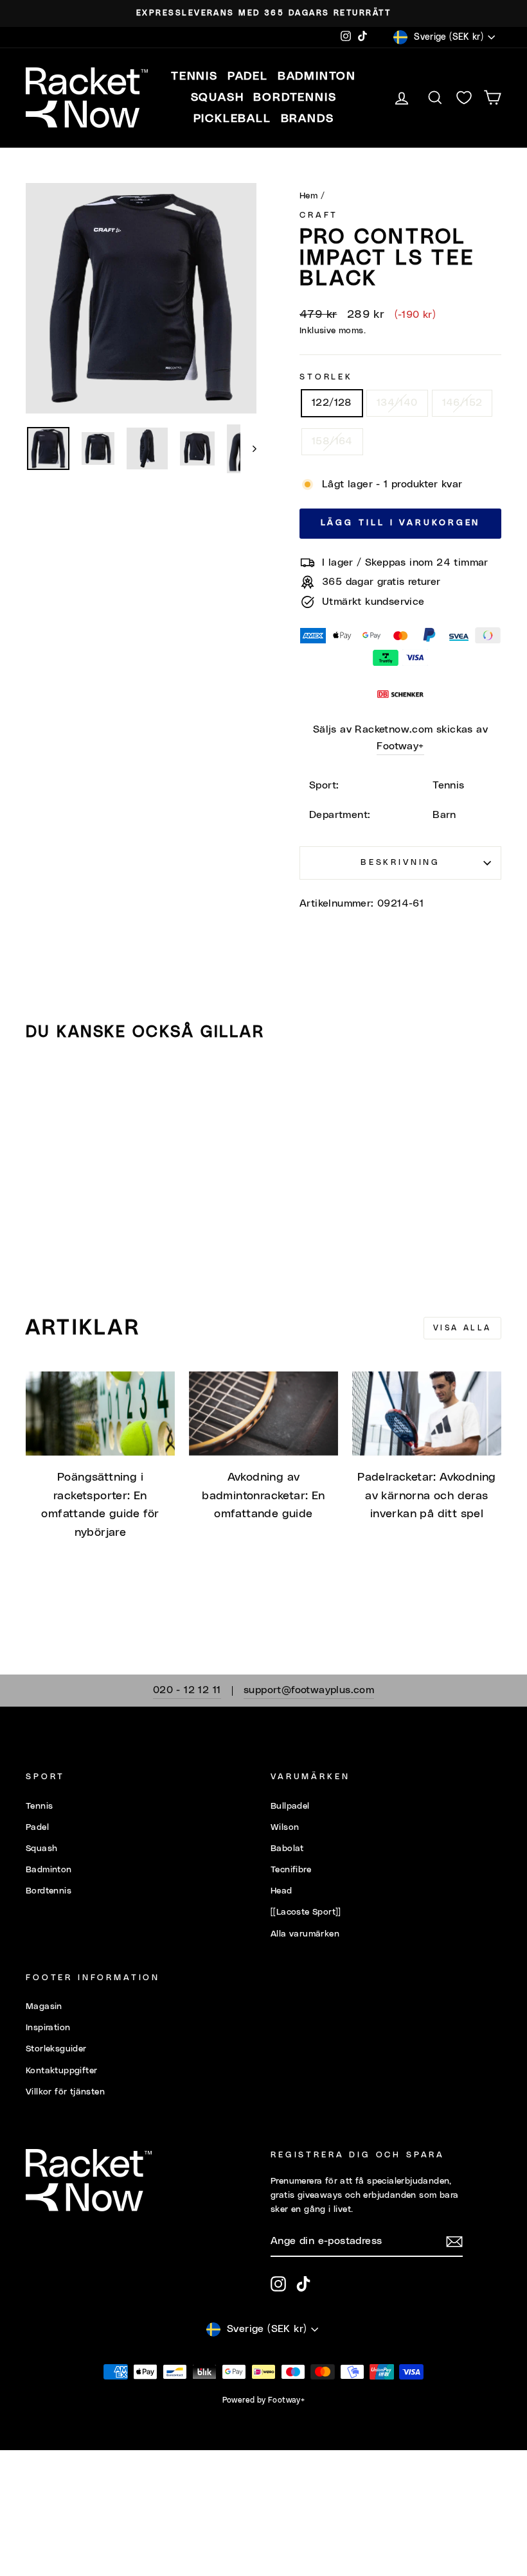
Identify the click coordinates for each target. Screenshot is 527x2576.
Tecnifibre (291, 1870)
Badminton (49, 1870)
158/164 (332, 441)
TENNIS (194, 76)
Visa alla (462, 1328)
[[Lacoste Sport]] (306, 1912)
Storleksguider (56, 2049)
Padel (37, 1827)
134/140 (397, 403)
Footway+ (400, 746)
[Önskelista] (464, 98)
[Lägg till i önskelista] (41, 1088)
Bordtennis (295, 98)
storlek (326, 377)
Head (281, 1891)
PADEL (248, 76)
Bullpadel (290, 1806)
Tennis (39, 1806)
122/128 (332, 403)
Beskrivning (400, 863)
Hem (308, 196)
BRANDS (308, 119)
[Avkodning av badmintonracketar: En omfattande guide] (263, 1413)
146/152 (462, 403)
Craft (319, 215)
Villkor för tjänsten (65, 2092)
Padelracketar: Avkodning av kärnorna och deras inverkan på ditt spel (427, 1496)
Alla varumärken (305, 1934)
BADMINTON (317, 76)
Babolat (287, 1849)
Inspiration (48, 2028)
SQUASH (218, 98)
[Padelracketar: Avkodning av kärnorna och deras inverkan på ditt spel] (427, 1413)
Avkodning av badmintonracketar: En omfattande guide (263, 1496)
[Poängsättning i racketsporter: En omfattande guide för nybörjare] (100, 1413)
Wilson (285, 1827)
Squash (41, 1849)
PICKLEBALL (232, 119)
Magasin (44, 2006)
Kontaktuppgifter (61, 2071)
